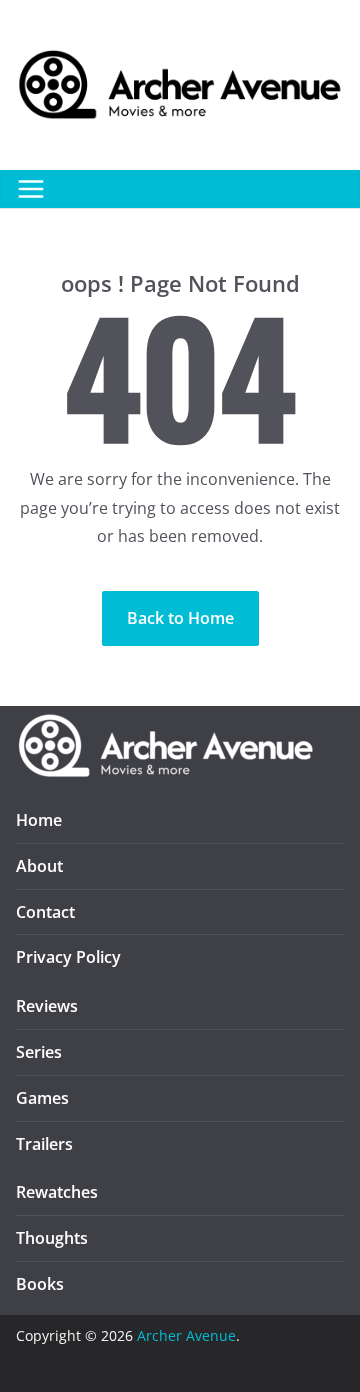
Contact (45, 912)
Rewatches (57, 1192)
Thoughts (52, 1238)
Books (40, 1284)
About (39, 866)
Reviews (47, 1006)
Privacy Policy (68, 957)
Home (39, 820)
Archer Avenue (186, 1335)
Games (42, 1098)
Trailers (44, 1144)
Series (39, 1052)
